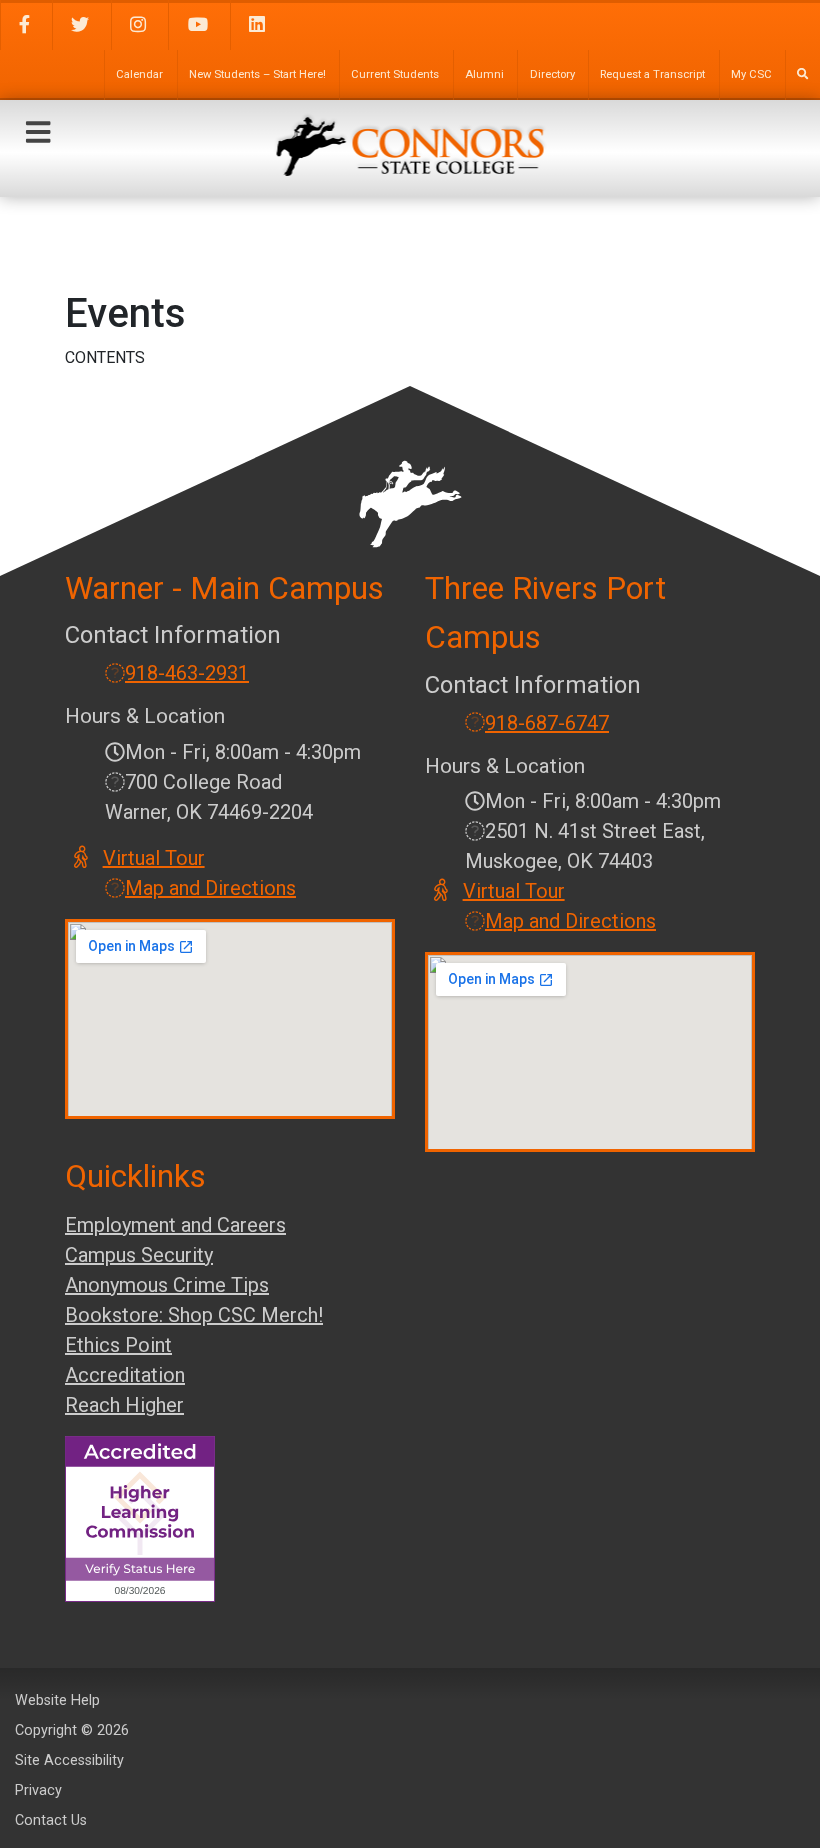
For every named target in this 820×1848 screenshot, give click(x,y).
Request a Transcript (652, 74)
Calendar (139, 74)
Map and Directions (210, 888)
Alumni (484, 74)
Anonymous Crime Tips (167, 1285)
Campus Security (139, 1255)
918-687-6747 (547, 723)
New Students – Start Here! (257, 74)
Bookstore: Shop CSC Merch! (194, 1315)
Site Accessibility (69, 1760)
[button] (38, 133)
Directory (552, 74)
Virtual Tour (155, 858)
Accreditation (125, 1375)
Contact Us (51, 1820)
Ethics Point (118, 1345)
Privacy (38, 1790)
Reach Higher (124, 1405)
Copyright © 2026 (72, 1730)
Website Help (57, 1700)
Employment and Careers (175, 1225)
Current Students (395, 74)
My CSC (751, 74)
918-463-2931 (187, 673)
